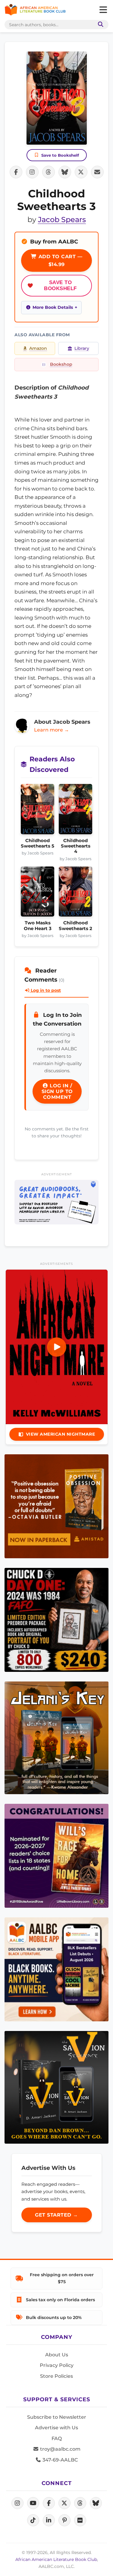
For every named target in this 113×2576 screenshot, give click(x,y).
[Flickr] (80, 2520)
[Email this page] (97, 172)
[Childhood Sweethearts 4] (75, 811)
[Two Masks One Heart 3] (38, 893)
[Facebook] (49, 2503)
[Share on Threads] (49, 172)
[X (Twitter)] (64, 2503)
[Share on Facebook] (16, 172)
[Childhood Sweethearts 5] (38, 811)
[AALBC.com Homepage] (35, 10)
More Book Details (53, 307)
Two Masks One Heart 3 (38, 926)
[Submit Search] (99, 25)
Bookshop (61, 364)
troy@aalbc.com (60, 2449)
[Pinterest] (64, 2520)
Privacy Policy (57, 2365)
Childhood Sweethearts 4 (76, 846)
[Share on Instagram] (32, 172)
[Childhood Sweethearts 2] (75, 893)
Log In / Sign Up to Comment (57, 1091)
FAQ (57, 2438)
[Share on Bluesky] (65, 172)
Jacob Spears (62, 219)
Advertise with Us (56, 2428)
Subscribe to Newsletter (57, 2417)
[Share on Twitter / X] (81, 172)
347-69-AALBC (60, 2460)
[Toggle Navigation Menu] (103, 10)
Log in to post (45, 990)
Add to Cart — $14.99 (60, 260)
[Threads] (80, 2503)
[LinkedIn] (49, 2520)
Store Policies (56, 2376)
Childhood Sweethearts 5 (38, 843)
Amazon (38, 348)
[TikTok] (33, 2520)
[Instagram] (17, 2503)
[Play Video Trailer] (57, 1347)
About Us (57, 2355)
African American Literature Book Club (56, 2559)
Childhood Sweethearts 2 (75, 926)
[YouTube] (33, 2503)
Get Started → (56, 2215)
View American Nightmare (61, 1434)
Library (82, 348)
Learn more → (52, 730)
